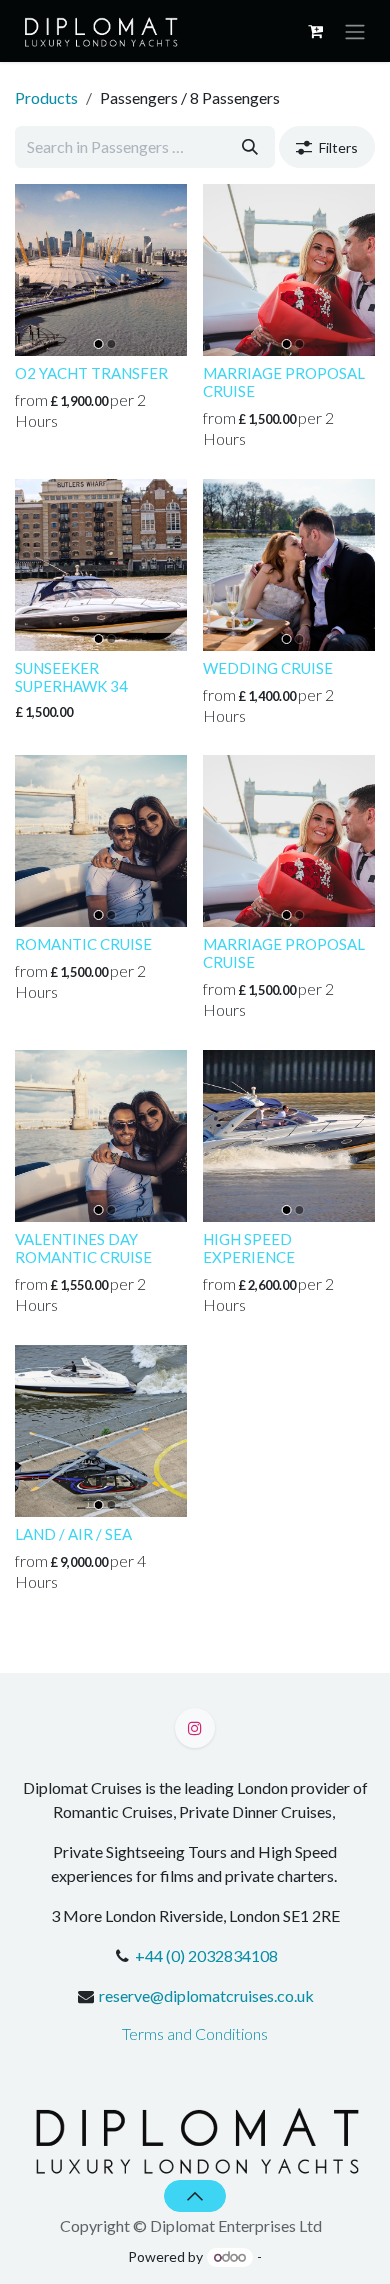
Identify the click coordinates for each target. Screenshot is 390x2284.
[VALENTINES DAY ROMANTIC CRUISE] (101, 1136)
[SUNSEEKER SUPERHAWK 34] (101, 565)
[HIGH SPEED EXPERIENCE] (289, 1136)
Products (46, 97)
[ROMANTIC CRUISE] (101, 841)
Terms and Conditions (195, 2033)
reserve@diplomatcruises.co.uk (206, 1995)
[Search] (250, 147)
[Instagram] (195, 1728)
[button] (194, 2196)
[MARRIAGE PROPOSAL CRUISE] (289, 270)
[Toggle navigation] (355, 31)
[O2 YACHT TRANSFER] (101, 270)
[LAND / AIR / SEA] (101, 1431)
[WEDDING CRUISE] (289, 565)
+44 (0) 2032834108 (206, 1955)
